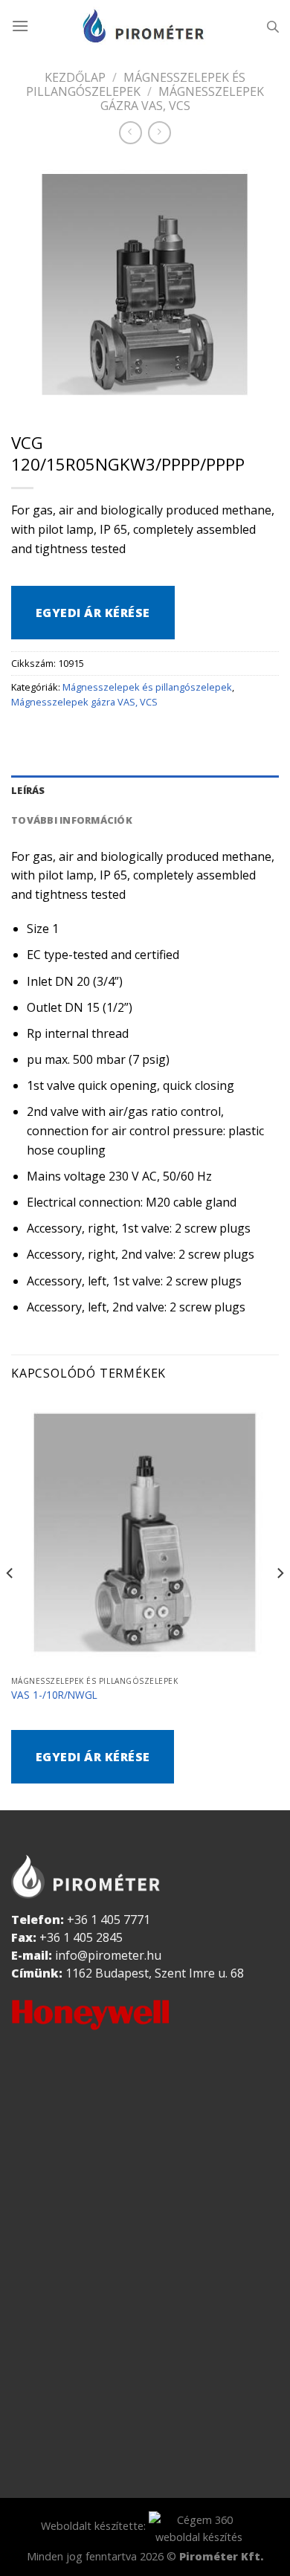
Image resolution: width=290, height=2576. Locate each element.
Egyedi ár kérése (93, 613)
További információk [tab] (72, 820)
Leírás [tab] (28, 790)
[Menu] (20, 26)
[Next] (280, 1602)
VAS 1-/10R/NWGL (54, 1695)
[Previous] (10, 1602)
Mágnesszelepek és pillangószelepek (136, 84)
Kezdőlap (75, 77)
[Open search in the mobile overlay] (273, 26)
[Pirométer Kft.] (145, 26)
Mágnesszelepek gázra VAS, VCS (182, 99)
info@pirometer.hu (108, 1955)
